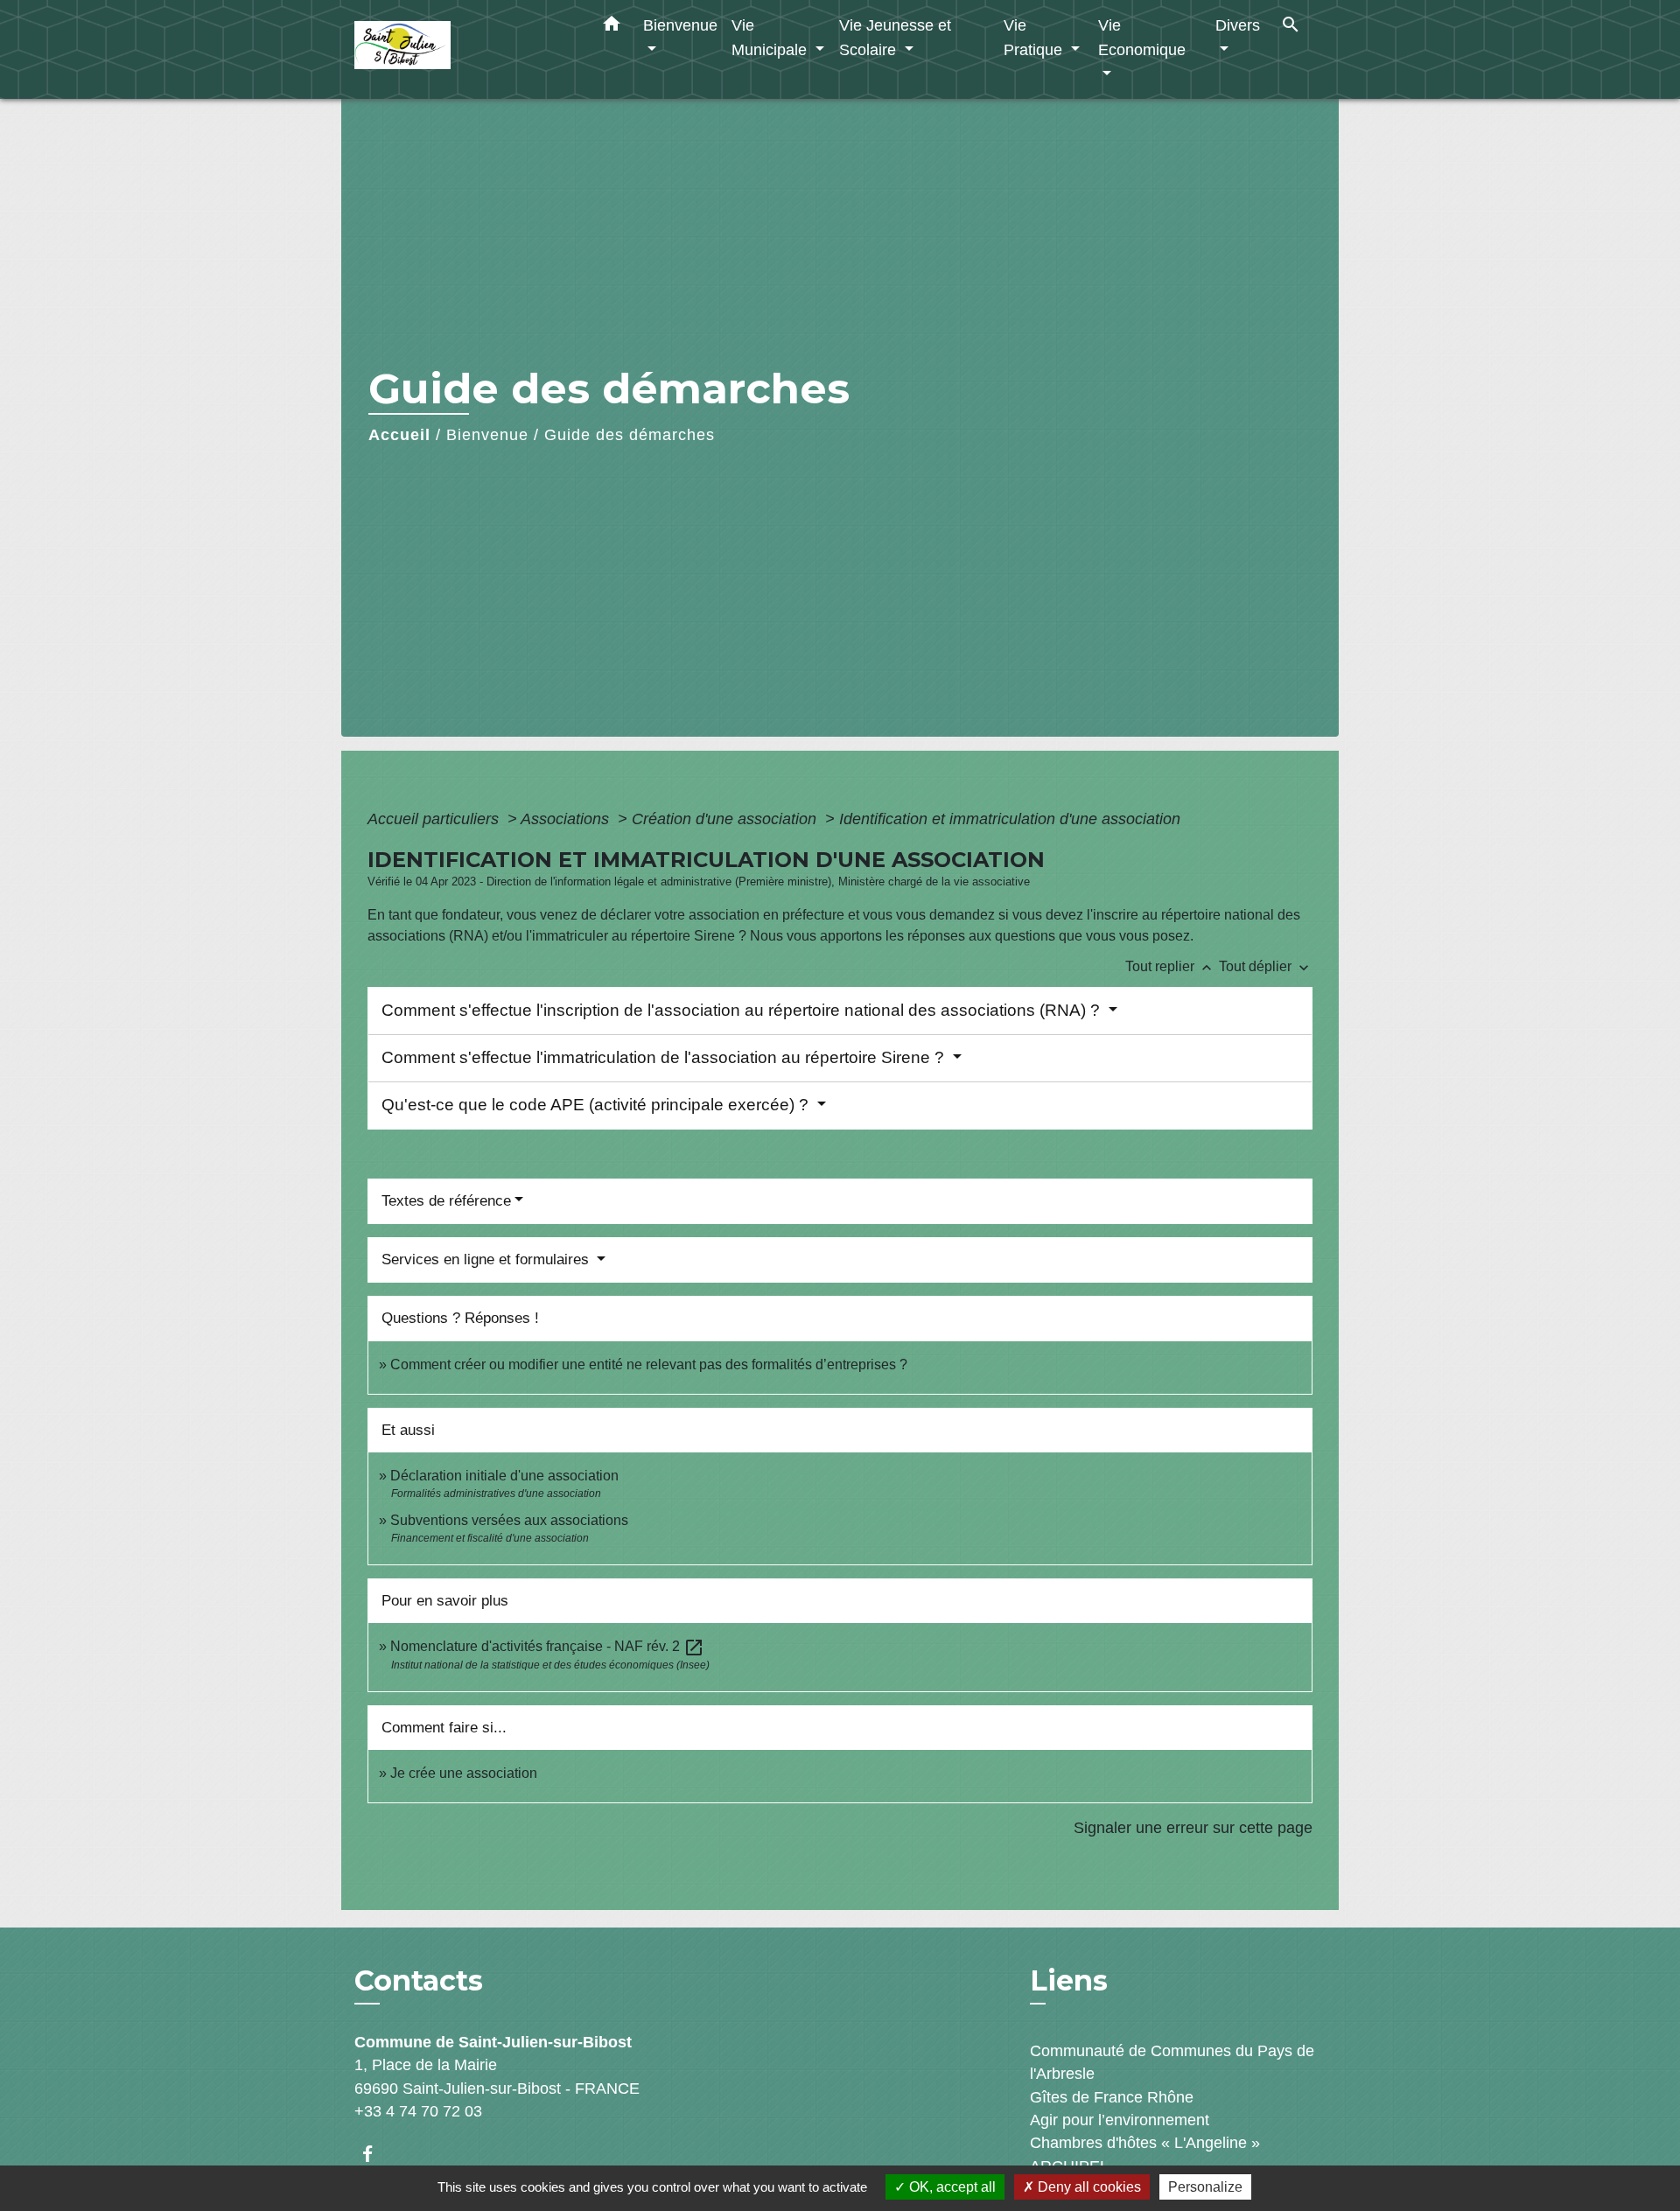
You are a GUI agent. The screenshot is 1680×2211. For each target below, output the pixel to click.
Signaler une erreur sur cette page (1193, 1828)
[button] (612, 27)
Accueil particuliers (435, 819)
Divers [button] (1238, 25)
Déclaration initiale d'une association (506, 1476)
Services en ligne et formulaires (487, 1259)
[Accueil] (464, 49)
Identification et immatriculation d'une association (1010, 819)
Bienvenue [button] (680, 25)
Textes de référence (446, 1201)
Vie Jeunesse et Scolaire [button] (895, 37)
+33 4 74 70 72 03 (418, 2111)
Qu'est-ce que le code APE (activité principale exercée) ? (597, 1105)
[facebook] (376, 2154)
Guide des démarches (630, 435)
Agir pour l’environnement (1120, 2120)
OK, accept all (951, 2187)
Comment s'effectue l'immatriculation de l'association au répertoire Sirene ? (665, 1057)
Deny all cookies (1088, 2187)
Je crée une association (464, 1773)
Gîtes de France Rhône (1112, 2097)
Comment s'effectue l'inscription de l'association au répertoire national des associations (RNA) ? (743, 1010)
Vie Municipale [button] (771, 37)
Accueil (399, 435)
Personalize (1205, 2187)
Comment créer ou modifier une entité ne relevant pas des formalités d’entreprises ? (649, 1364)
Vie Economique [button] (1142, 37)
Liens (1069, 1980)
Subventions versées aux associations (509, 1520)
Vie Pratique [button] (1035, 37)
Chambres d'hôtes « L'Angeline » (1145, 2143)
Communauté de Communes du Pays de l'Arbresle (1172, 2062)
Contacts (419, 1981)
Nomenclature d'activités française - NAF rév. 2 (547, 1646)
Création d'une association (726, 819)
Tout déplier (1266, 966)
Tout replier (1170, 966)
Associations (567, 819)
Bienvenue (487, 435)
